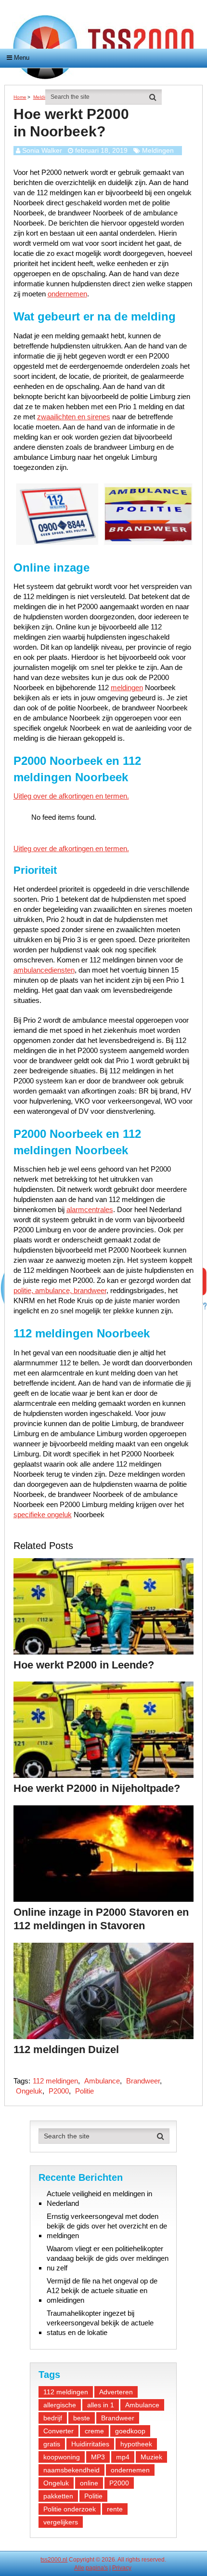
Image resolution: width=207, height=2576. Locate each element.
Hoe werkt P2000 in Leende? (84, 1665)
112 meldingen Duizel (66, 2049)
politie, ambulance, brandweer (60, 1290)
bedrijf (53, 2418)
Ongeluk (29, 2091)
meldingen (127, 687)
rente (115, 2509)
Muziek (151, 2457)
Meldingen (158, 150)
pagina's (97, 2568)
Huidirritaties (90, 2444)
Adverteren (116, 2392)
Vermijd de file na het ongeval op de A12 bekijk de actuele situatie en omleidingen (102, 2290)
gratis (52, 2444)
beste (82, 2418)
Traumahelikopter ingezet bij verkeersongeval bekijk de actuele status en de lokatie (100, 2323)
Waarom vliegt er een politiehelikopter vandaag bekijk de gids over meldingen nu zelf (108, 2258)
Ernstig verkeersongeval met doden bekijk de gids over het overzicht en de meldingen (107, 2226)
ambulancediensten (44, 970)
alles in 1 (101, 2405)
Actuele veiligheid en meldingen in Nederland (99, 2198)
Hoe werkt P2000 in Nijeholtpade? (97, 1788)
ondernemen (67, 294)
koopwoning (62, 2457)
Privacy (122, 2568)
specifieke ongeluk (43, 1515)
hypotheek (136, 2444)
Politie (84, 2091)
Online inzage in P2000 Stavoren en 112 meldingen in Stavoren (101, 1919)
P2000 (59, 2091)
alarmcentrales (90, 1209)
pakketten (58, 2496)
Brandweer (143, 2081)
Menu (22, 58)
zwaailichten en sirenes (74, 417)
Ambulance (102, 2081)
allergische (60, 2405)
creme (94, 2431)
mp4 (123, 2457)
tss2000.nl (54, 2560)
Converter (58, 2431)
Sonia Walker (42, 150)
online (89, 2483)
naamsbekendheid (71, 2470)
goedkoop (130, 2431)
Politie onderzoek (70, 2509)
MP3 (98, 2457)
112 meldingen (55, 2081)
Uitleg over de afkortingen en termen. (71, 796)
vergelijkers (61, 2522)
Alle (79, 2568)
